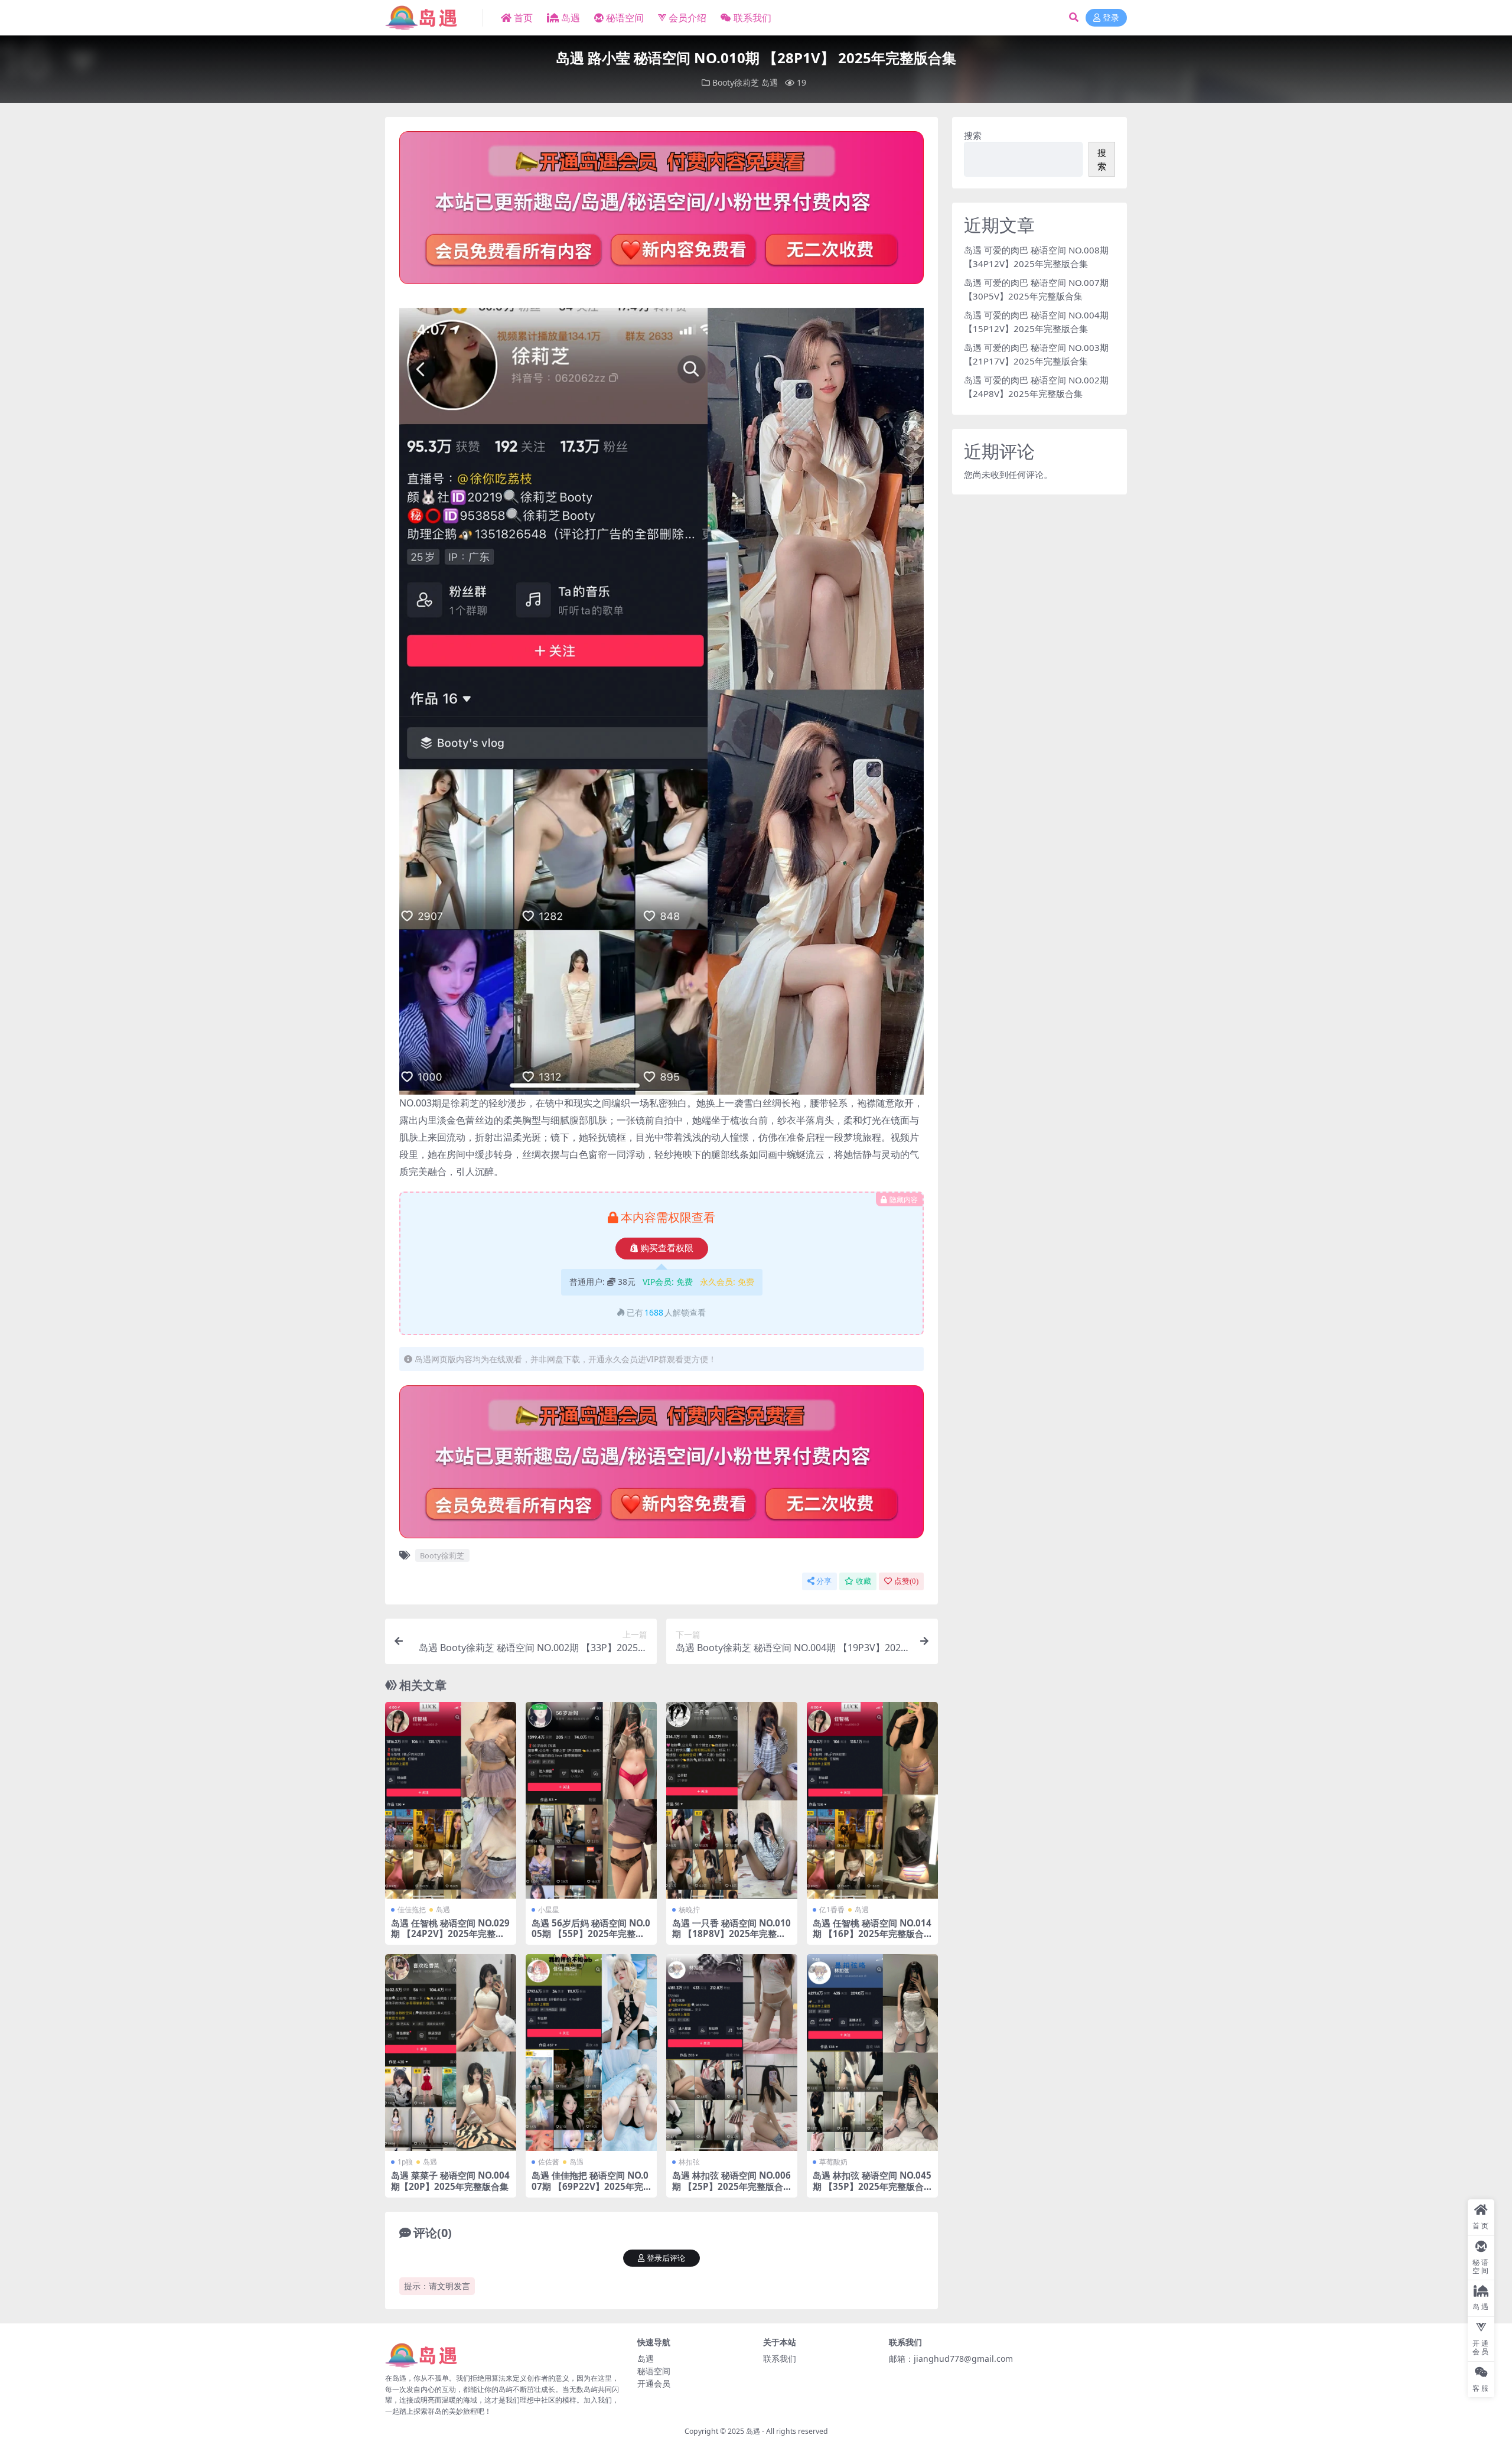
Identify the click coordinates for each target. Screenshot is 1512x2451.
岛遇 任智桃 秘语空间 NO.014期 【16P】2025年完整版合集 (872, 1934)
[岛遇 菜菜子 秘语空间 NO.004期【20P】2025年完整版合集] (451, 2053)
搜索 (973, 135)
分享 (824, 1581)
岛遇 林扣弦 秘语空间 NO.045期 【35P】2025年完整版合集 (872, 2186)
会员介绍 (687, 18)
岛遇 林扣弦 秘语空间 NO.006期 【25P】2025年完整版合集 (731, 2186)
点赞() (906, 1581)
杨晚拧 (689, 1910)
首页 (523, 18)
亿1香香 (832, 1910)
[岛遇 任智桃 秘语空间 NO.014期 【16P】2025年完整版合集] (872, 1800)
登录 (1111, 18)
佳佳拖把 (412, 1910)
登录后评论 (666, 2258)
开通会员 (654, 2383)
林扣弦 (689, 2162)
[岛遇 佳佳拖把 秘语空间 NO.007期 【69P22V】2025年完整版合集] (591, 2053)
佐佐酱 (549, 2162)
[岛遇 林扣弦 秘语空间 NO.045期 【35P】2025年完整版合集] (872, 2053)
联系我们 (752, 18)
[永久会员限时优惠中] (661, 211)
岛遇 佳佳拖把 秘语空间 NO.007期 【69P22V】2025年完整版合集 (590, 2186)
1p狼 (405, 2162)
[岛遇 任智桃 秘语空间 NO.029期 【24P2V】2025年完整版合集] (451, 1800)
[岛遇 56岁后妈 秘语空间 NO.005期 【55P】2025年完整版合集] (591, 1800)
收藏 (863, 1581)
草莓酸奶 (833, 2162)
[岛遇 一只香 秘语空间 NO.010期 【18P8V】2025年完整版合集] (732, 1800)
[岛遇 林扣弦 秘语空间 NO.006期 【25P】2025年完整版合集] (732, 2053)
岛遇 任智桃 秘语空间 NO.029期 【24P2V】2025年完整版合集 (450, 1934)
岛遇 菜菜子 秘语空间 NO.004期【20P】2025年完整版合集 (450, 2180)
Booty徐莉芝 (736, 82)
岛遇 (571, 18)
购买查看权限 (667, 1248)
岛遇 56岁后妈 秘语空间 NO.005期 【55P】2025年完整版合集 (591, 1934)
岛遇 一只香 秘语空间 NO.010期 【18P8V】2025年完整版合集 (731, 1934)
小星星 (549, 1910)
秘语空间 (625, 18)
